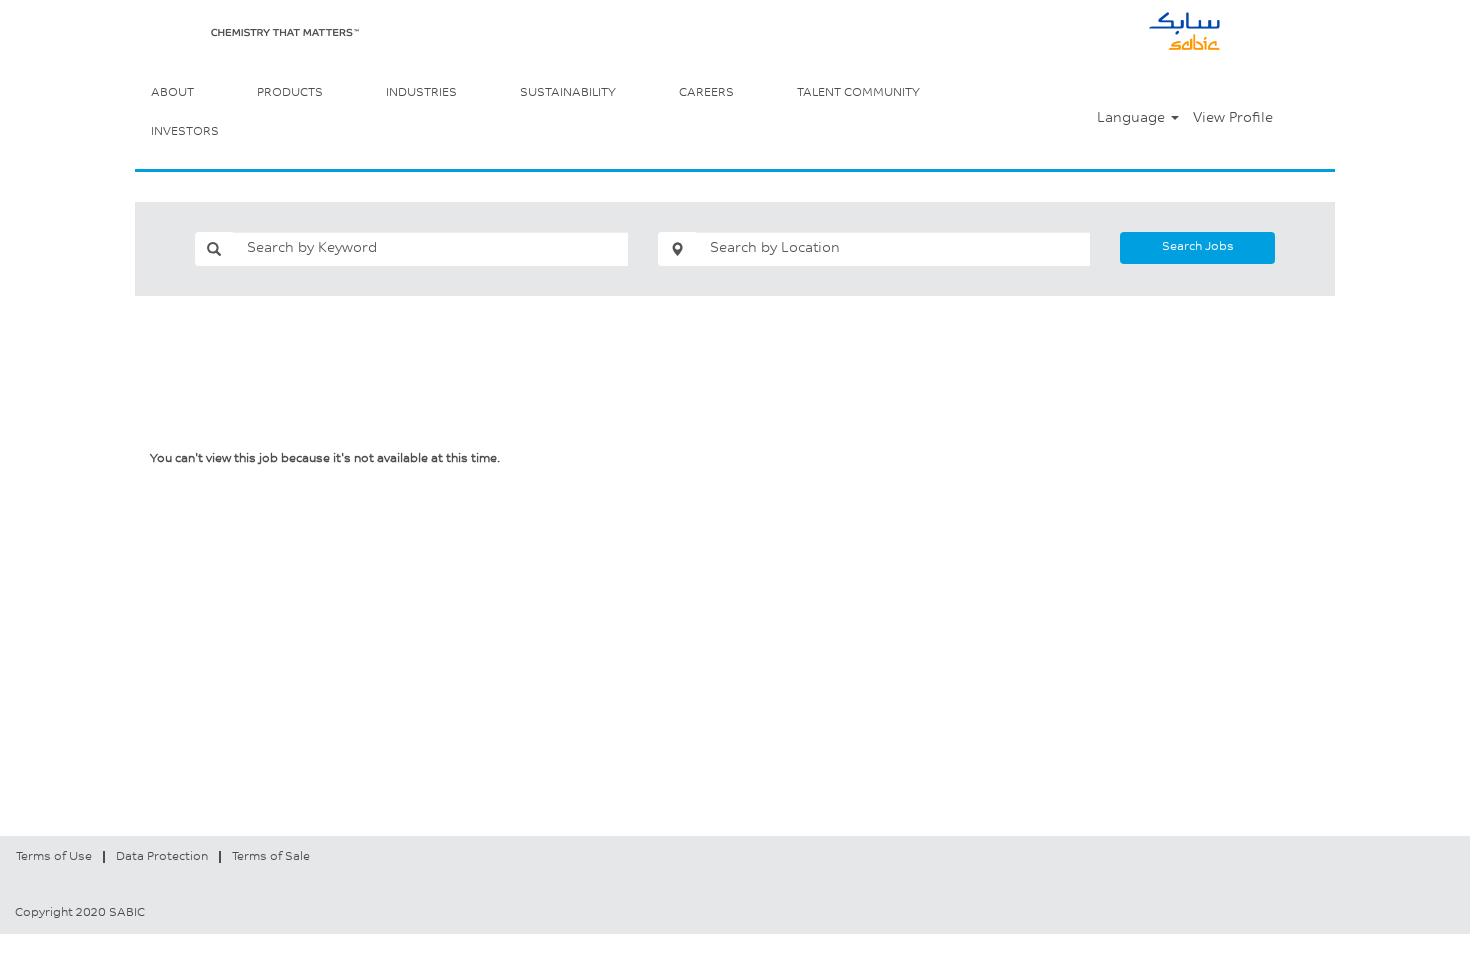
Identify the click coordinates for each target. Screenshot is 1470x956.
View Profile (1233, 119)
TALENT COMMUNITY (858, 93)
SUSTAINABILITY (568, 93)
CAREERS (706, 93)
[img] (285, 32)
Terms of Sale (271, 857)
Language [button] (1133, 119)
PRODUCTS (290, 93)
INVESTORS (185, 132)
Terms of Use (54, 857)
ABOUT (172, 93)
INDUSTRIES (421, 93)
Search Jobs (1198, 247)
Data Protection (162, 857)
